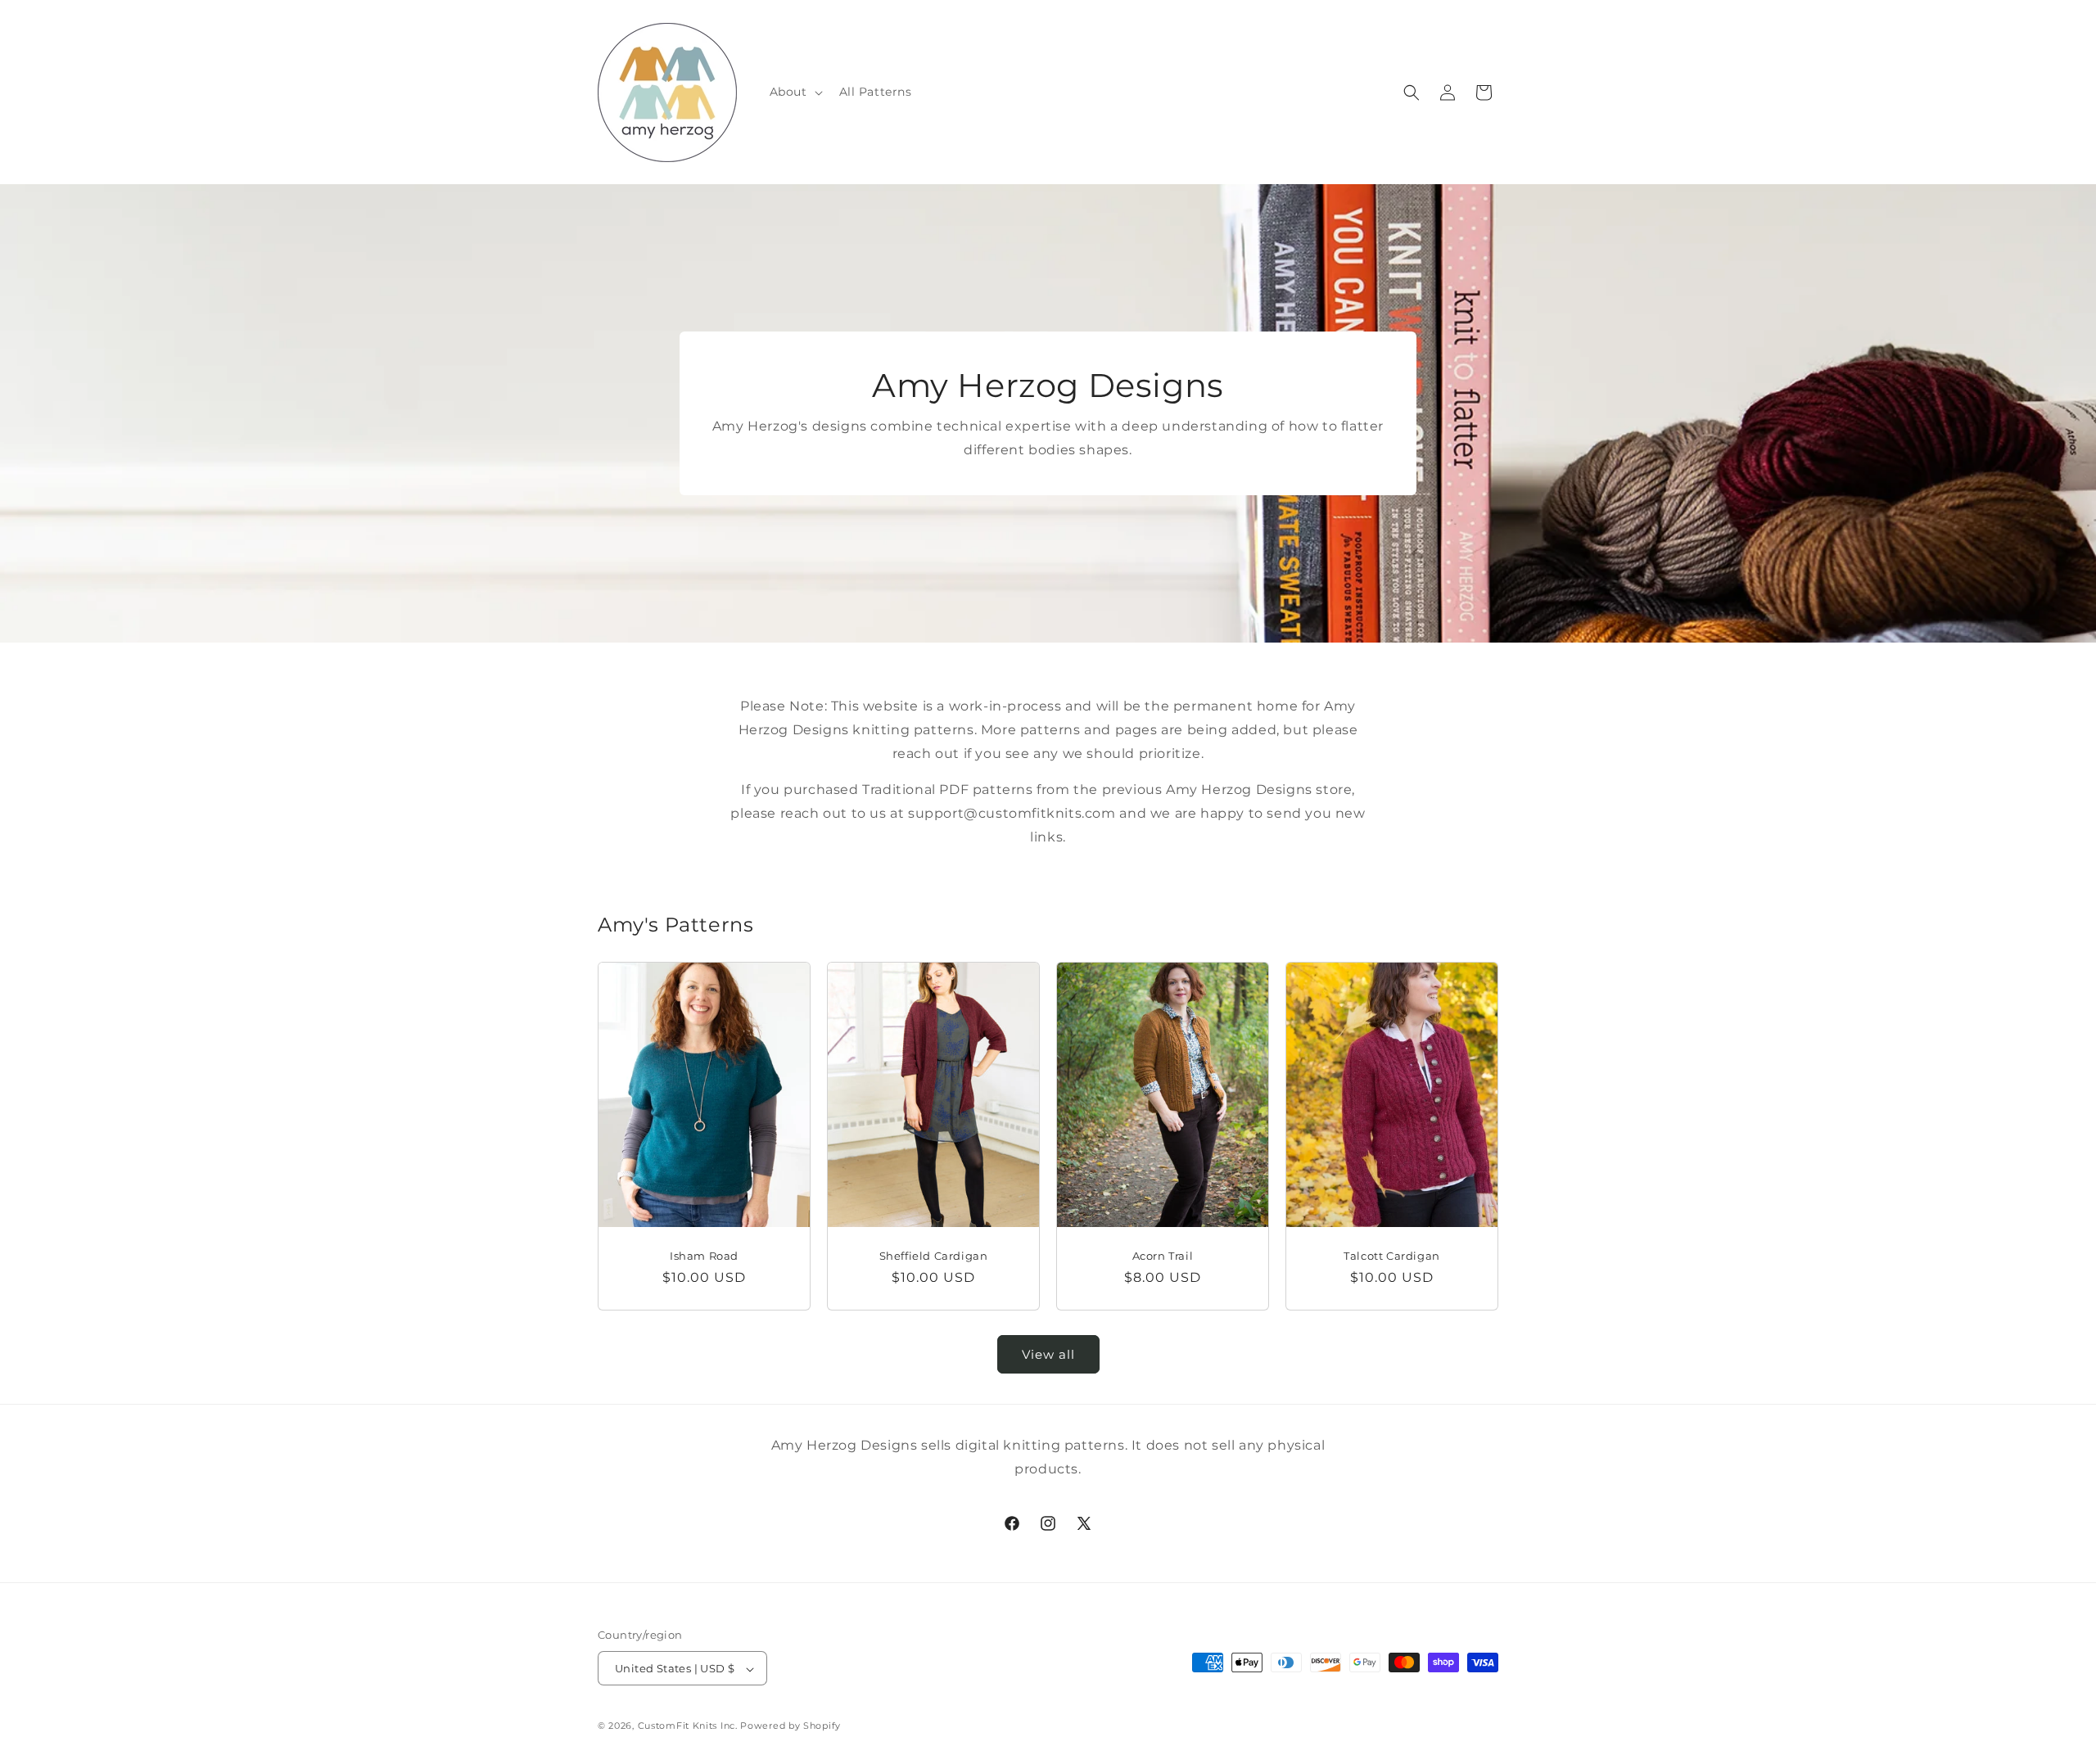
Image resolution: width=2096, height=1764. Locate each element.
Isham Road (704, 1255)
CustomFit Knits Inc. (688, 1726)
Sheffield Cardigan (934, 1255)
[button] (795, 92)
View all (1048, 1354)
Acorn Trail (1163, 1255)
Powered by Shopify (791, 1726)
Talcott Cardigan (1392, 1255)
